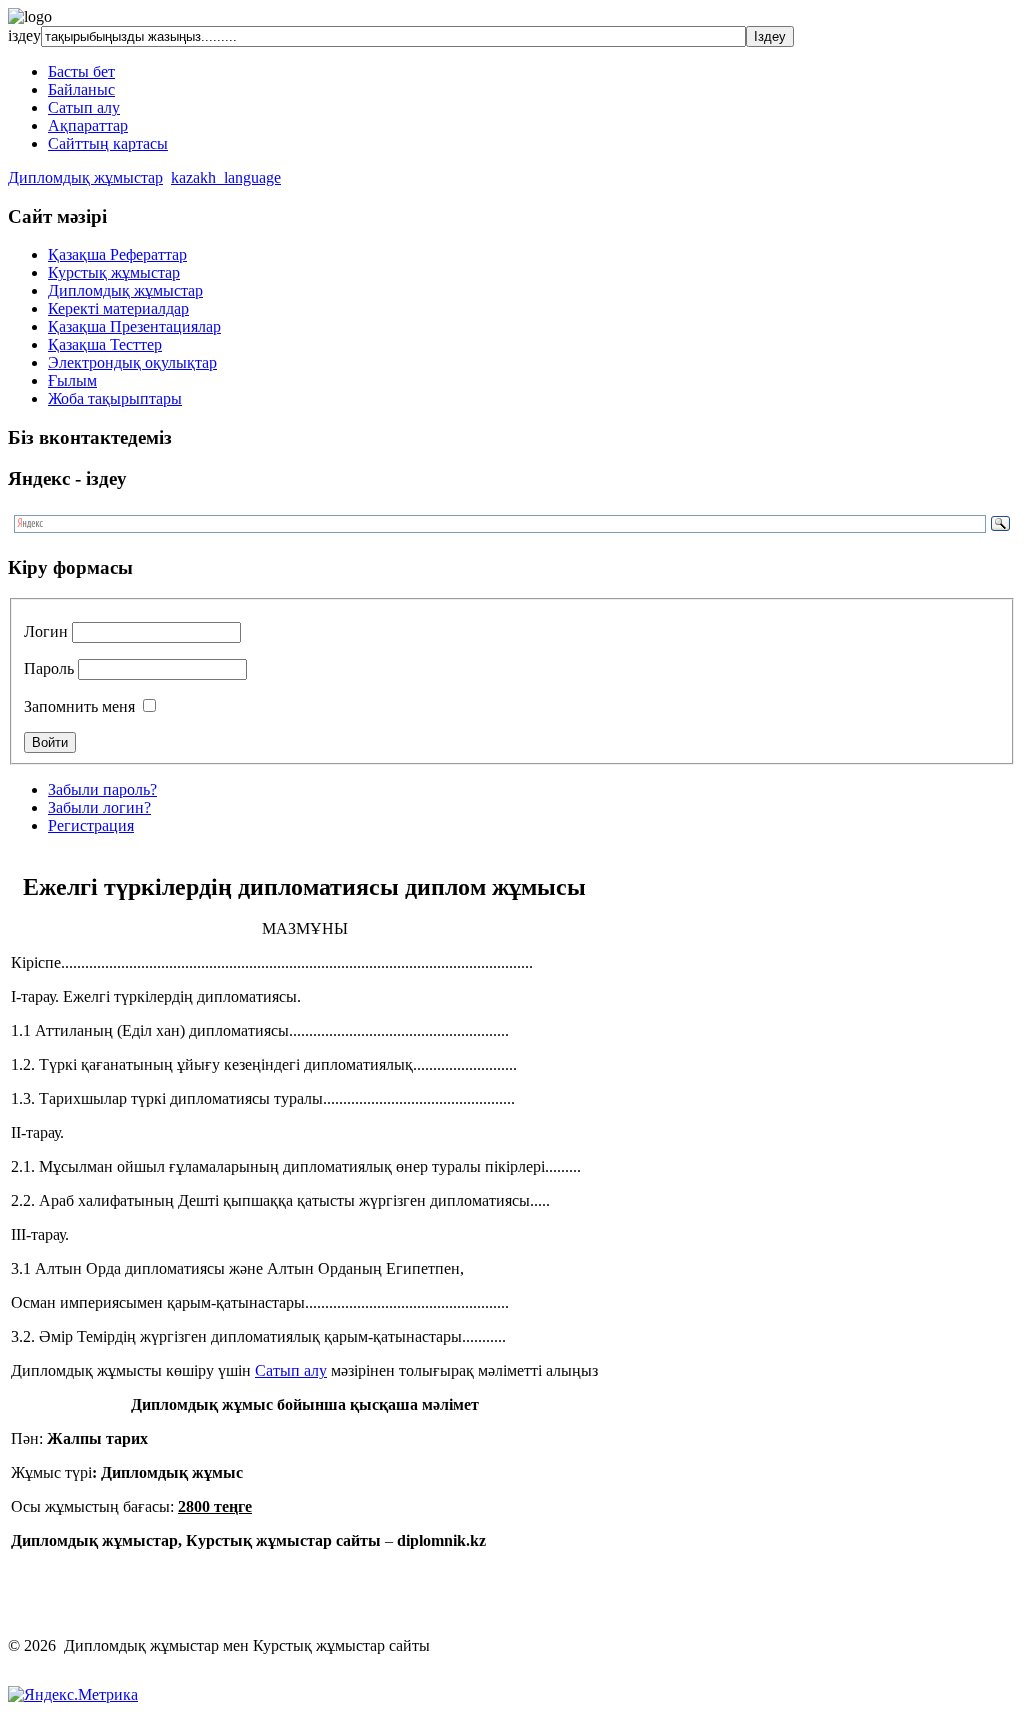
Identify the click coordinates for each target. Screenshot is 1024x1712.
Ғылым (72, 380)
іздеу (24, 35)
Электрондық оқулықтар (132, 362)
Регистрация (91, 825)
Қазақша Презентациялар (134, 326)
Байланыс (81, 89)
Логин (46, 631)
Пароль (49, 668)
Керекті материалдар (118, 308)
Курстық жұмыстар (114, 272)
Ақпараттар (88, 125)
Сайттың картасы (108, 143)
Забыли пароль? (102, 789)
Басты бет (81, 71)
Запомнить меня (79, 706)
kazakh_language (226, 177)
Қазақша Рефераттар (117, 254)
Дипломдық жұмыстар (85, 177)
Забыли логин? (99, 807)
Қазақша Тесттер (105, 344)
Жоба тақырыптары (115, 398)
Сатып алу (84, 107)
